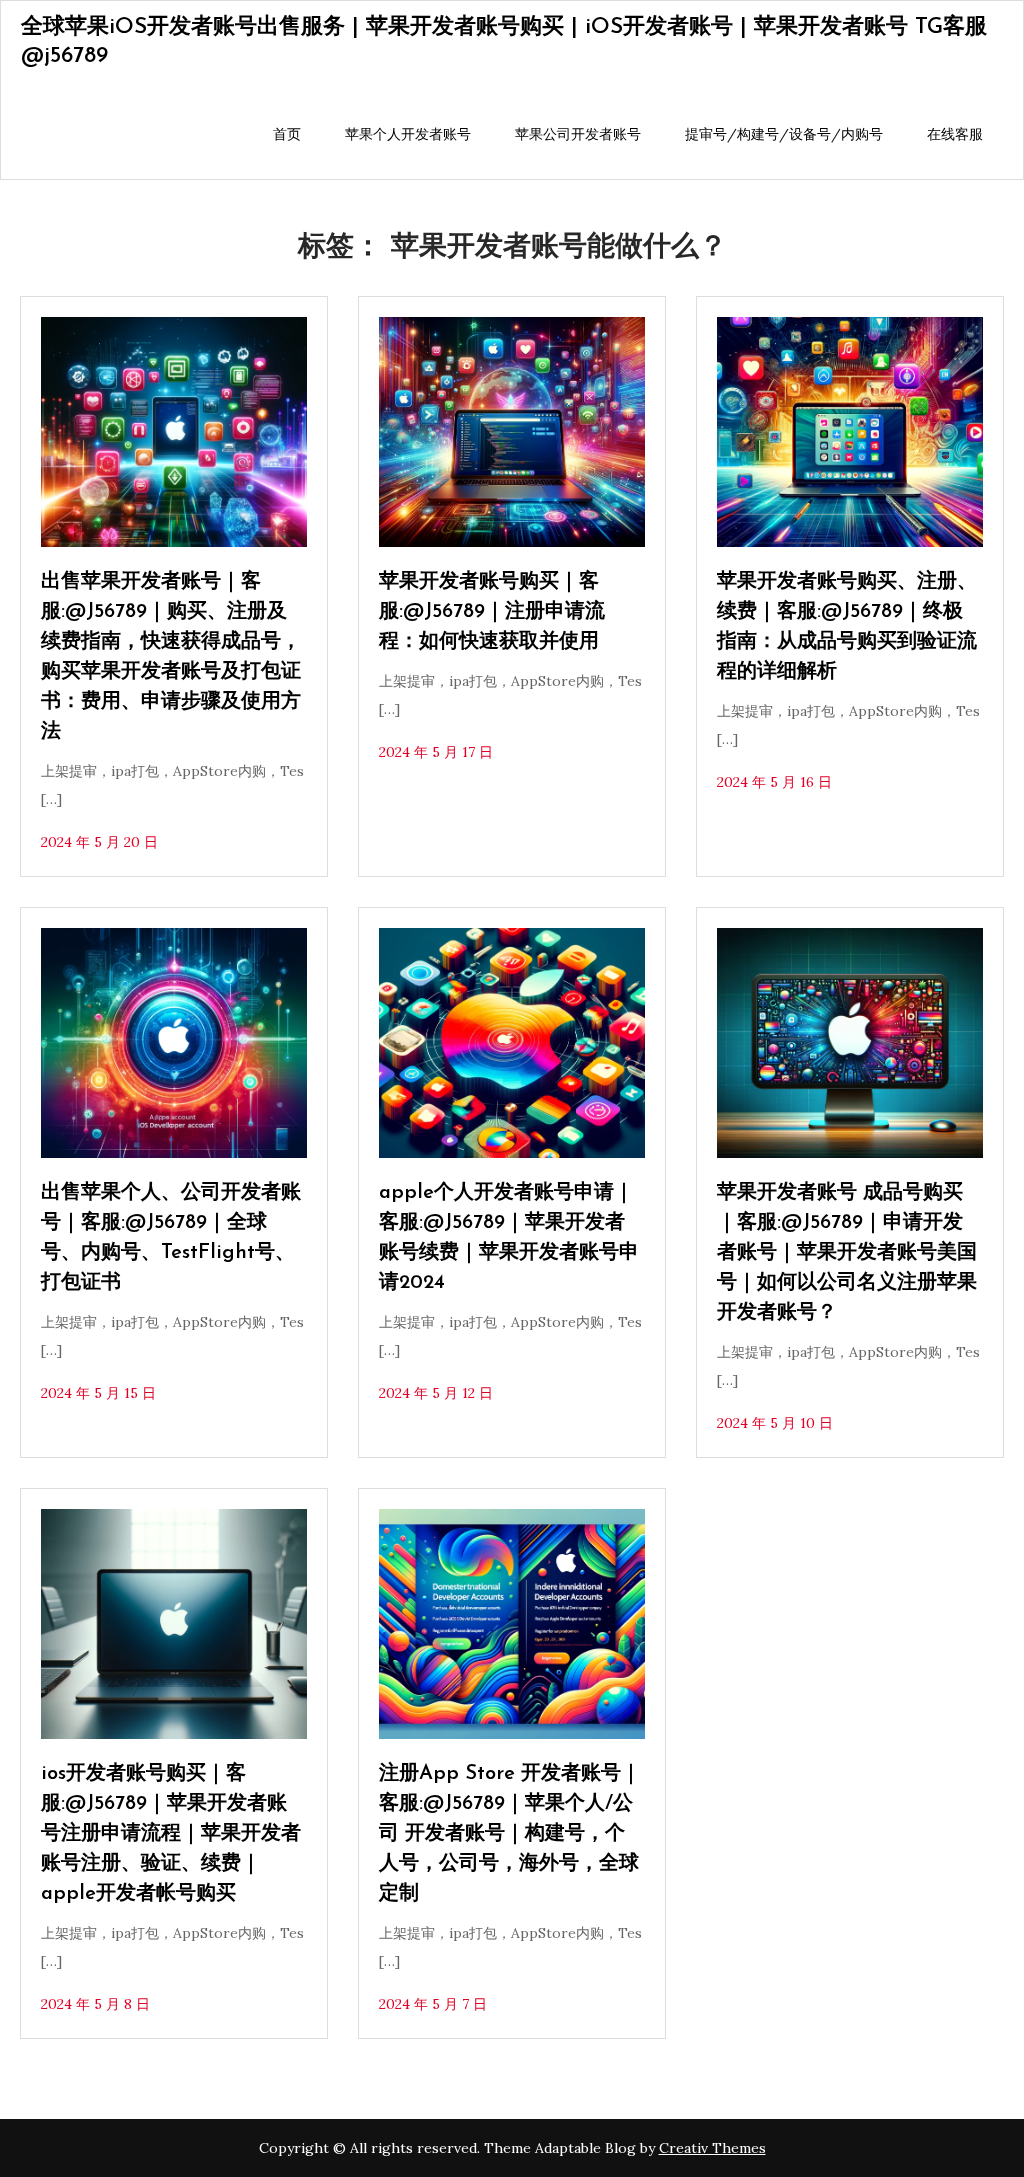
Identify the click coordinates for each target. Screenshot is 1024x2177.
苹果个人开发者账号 (408, 134)
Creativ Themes (712, 2148)
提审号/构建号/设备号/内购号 (784, 134)
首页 (287, 134)
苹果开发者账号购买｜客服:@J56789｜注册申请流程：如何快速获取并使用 (492, 612)
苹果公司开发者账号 (578, 134)
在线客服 (955, 134)
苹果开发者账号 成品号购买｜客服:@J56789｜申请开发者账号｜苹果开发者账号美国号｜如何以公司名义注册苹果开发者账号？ (847, 1253)
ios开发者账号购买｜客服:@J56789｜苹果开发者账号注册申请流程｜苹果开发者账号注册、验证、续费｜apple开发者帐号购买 (171, 1834)
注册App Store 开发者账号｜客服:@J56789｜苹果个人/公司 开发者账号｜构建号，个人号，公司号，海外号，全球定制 (510, 1834)
